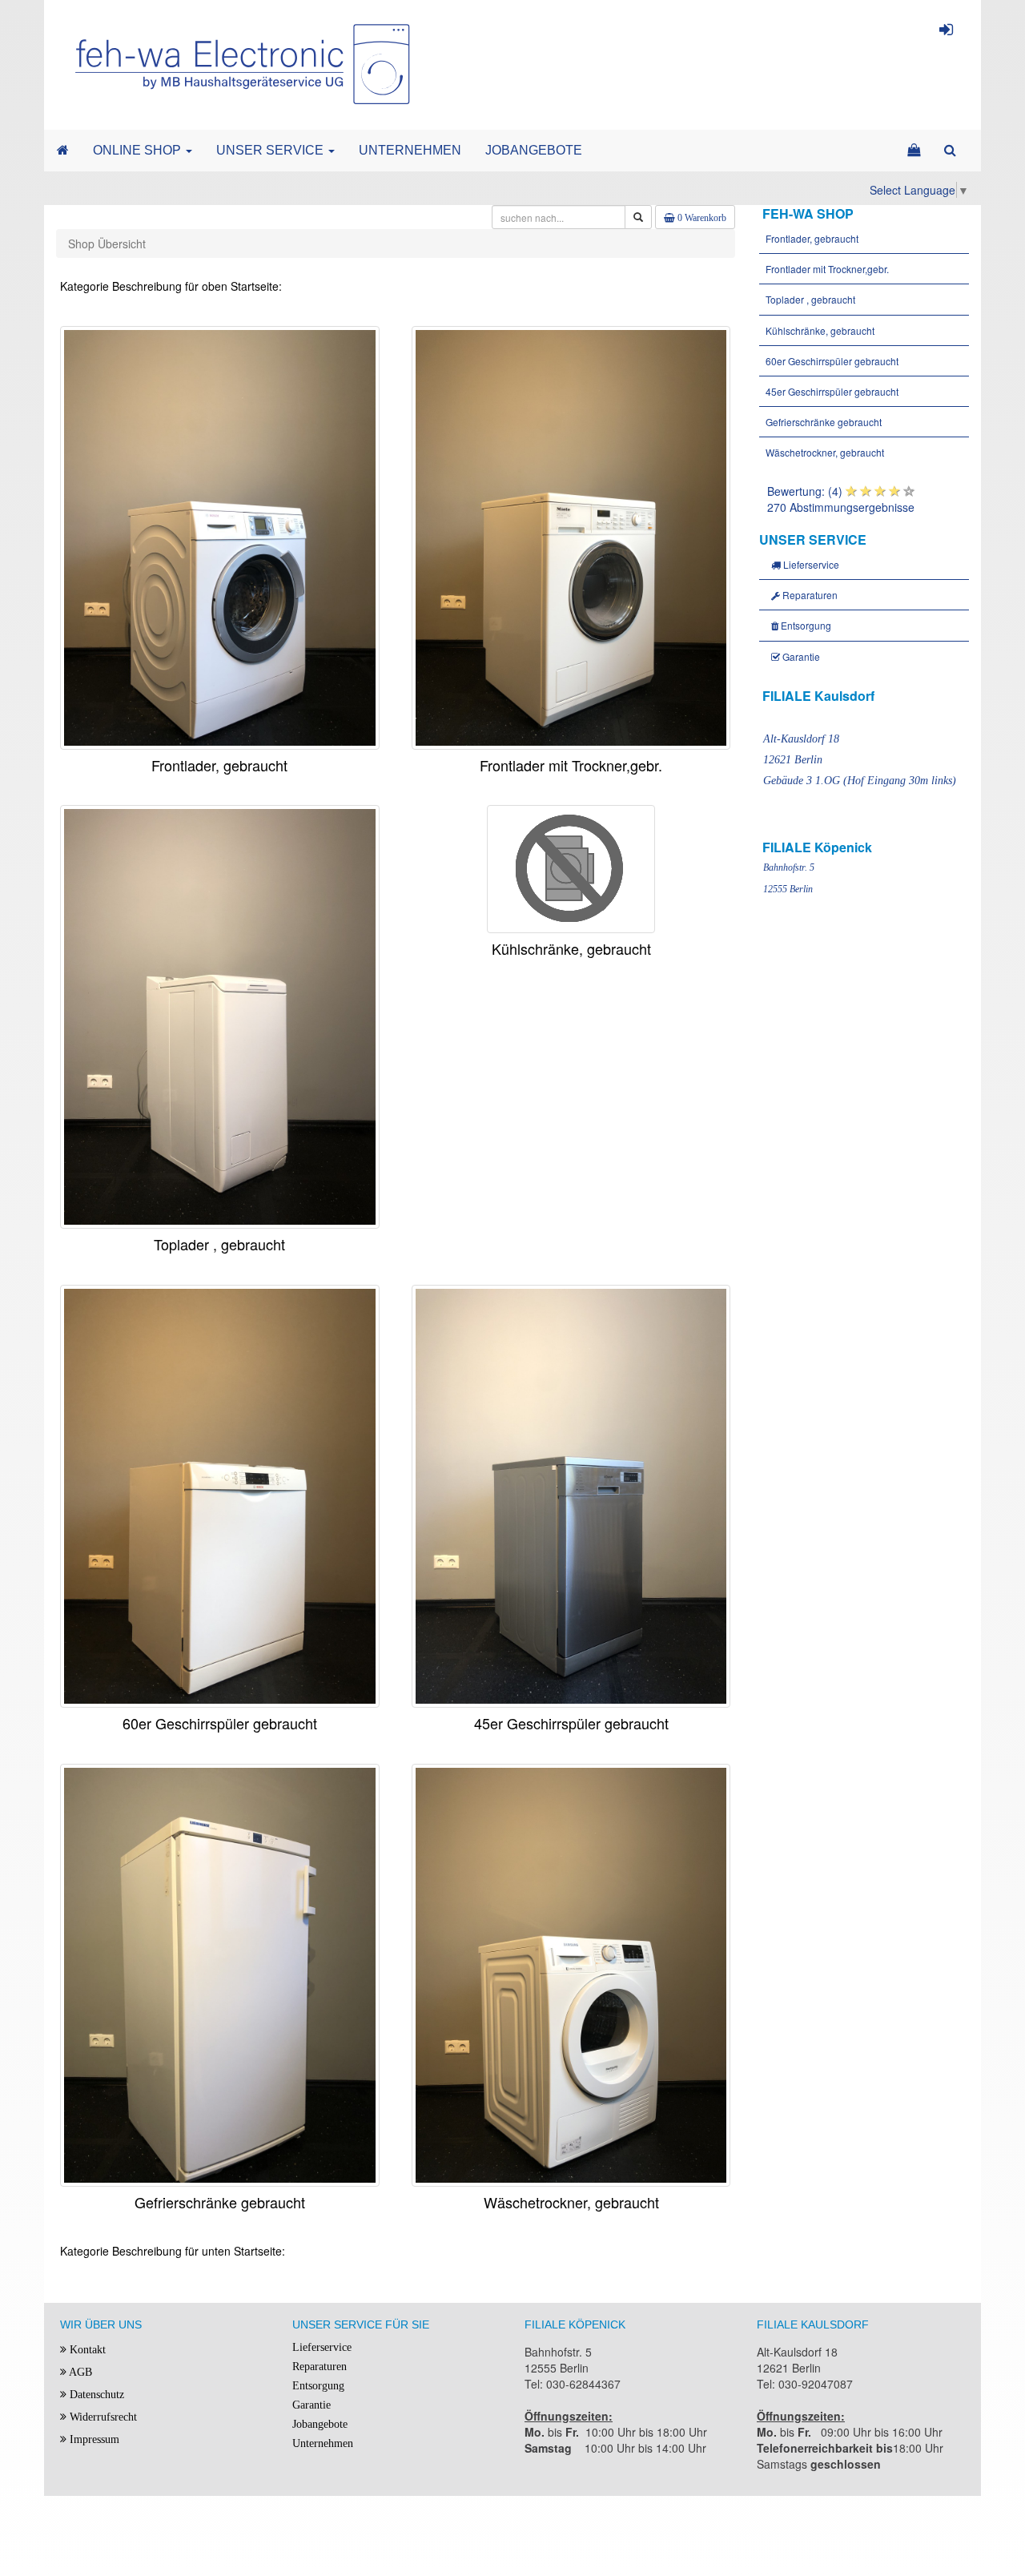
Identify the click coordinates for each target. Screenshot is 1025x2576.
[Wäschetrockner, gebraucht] (571, 1974)
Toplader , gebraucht (809, 299)
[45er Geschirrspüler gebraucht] (571, 1494)
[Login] (946, 32)
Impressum (93, 2439)
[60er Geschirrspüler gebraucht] (220, 1494)
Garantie (800, 656)
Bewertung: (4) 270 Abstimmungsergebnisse (841, 499)
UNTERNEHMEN (410, 150)
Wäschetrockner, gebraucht (824, 452)
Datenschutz (95, 2395)
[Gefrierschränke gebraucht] (220, 1974)
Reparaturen (809, 595)
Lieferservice (810, 564)
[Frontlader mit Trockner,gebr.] (571, 536)
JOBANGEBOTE (534, 150)
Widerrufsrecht (102, 2417)
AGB (79, 2372)
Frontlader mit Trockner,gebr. (826, 269)
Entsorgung (805, 625)
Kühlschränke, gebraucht (819, 330)
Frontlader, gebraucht (811, 238)
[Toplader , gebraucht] (220, 1015)
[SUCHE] (950, 151)
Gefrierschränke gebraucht (822, 422)
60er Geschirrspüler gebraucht (831, 361)
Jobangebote (320, 2424)
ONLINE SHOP (139, 150)
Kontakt (86, 2350)
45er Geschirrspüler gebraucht (831, 391)
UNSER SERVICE (271, 150)
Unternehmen (323, 2443)
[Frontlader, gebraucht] (220, 536)
